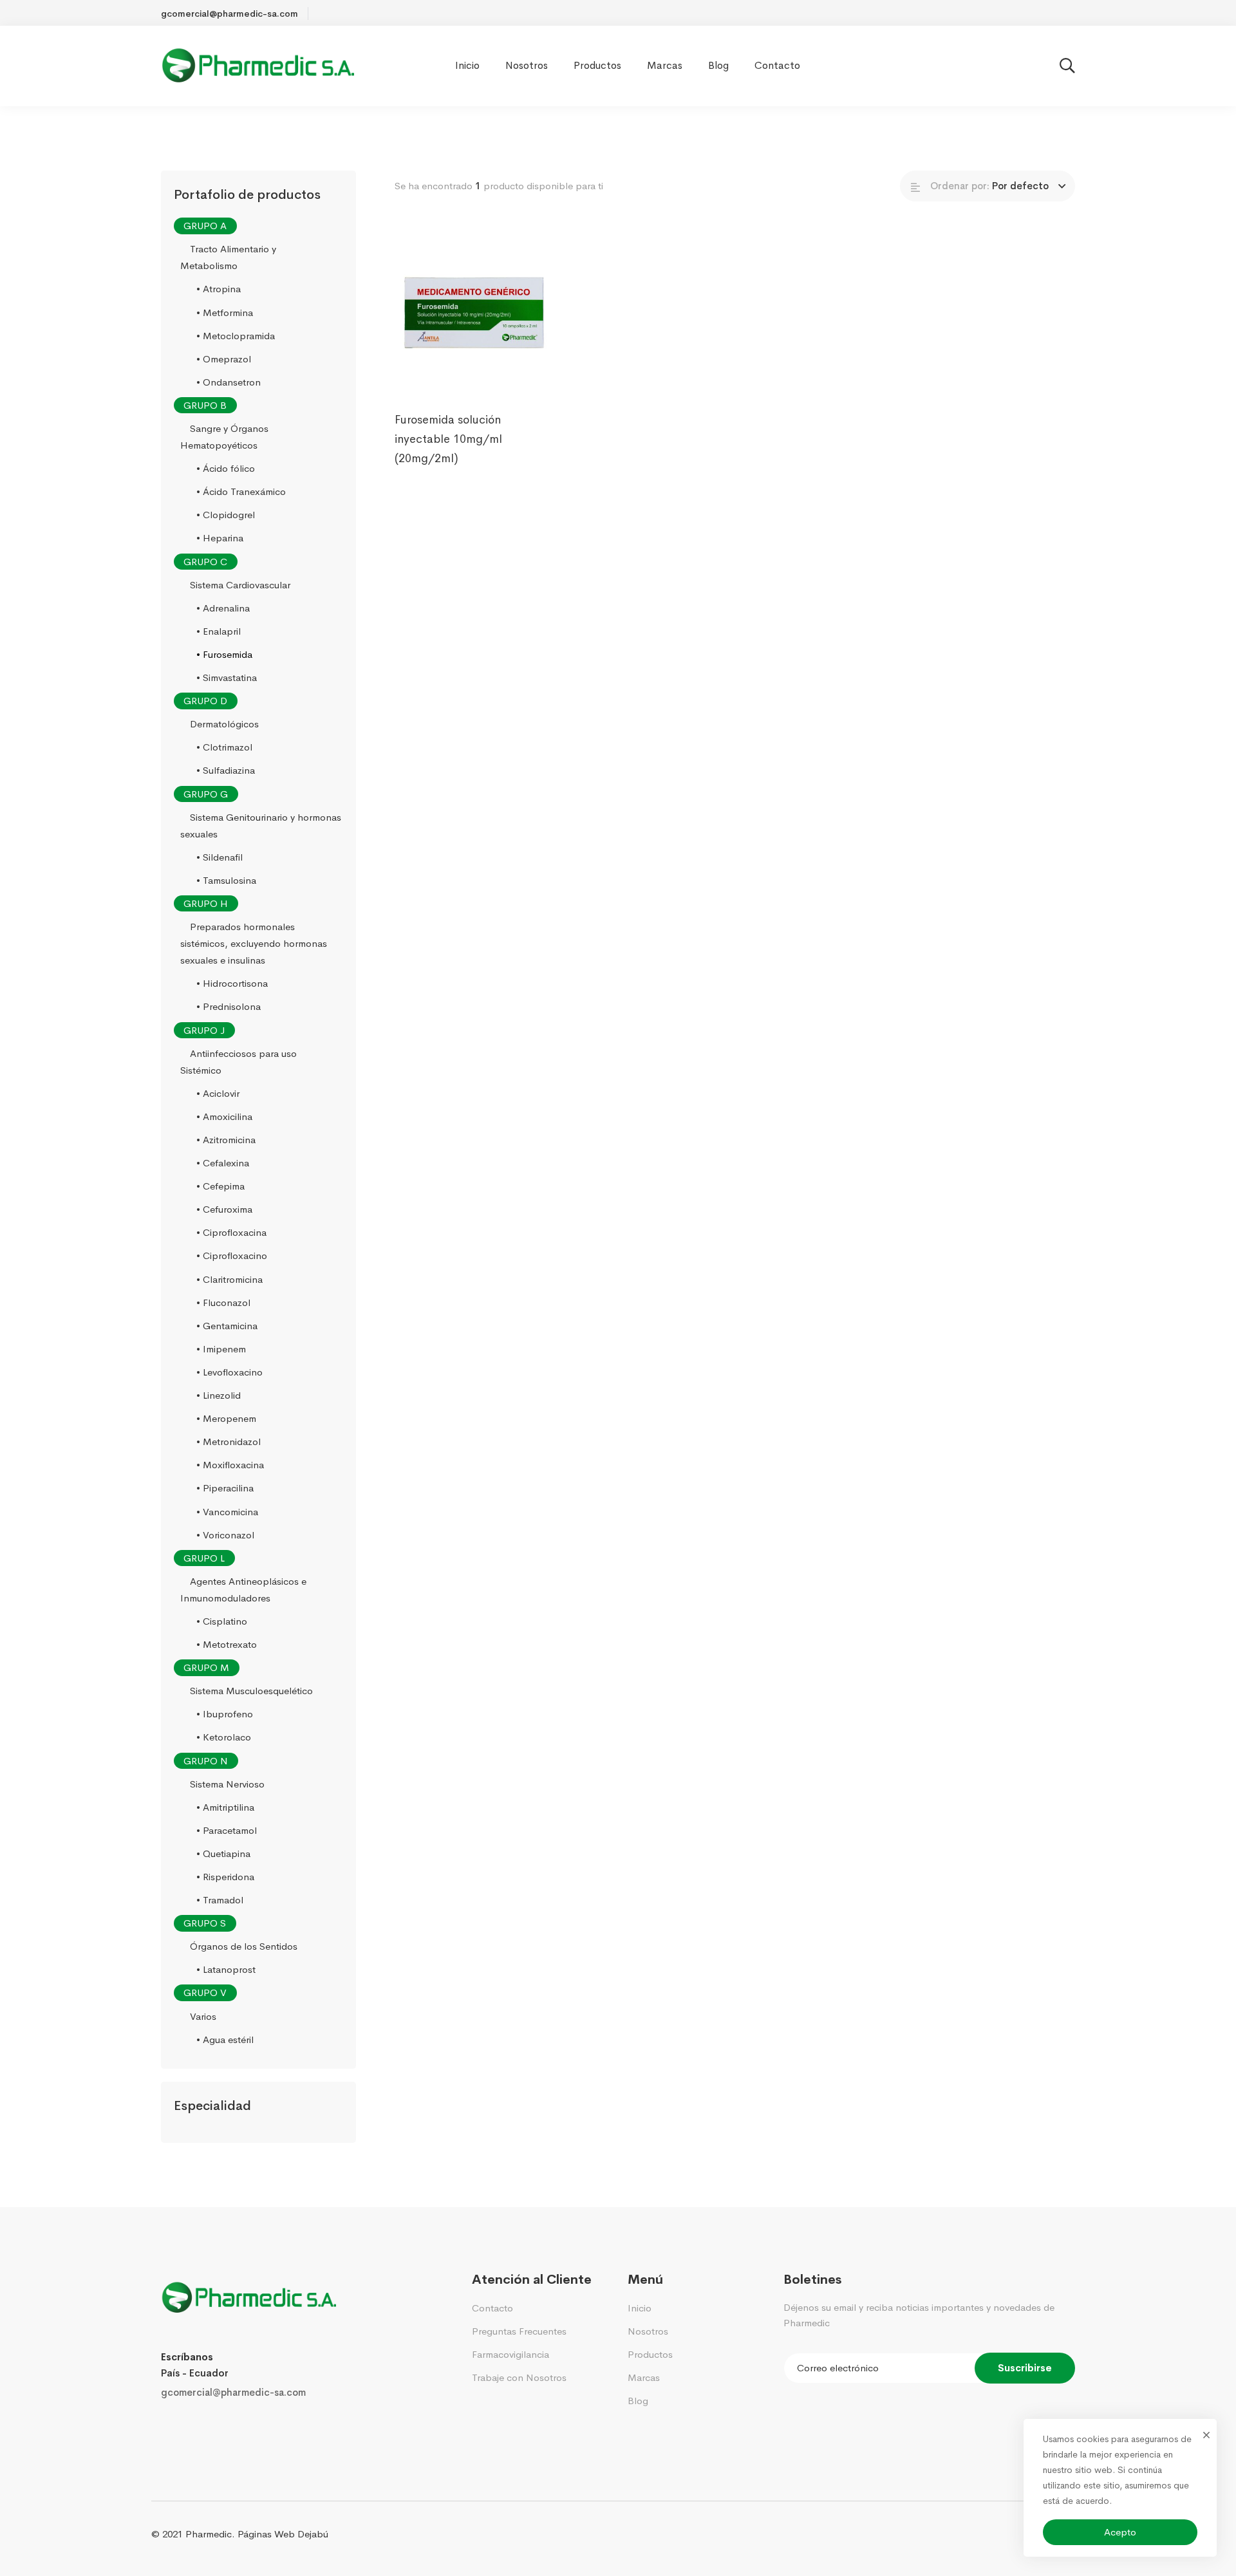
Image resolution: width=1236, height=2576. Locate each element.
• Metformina (225, 313)
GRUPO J (204, 1030)
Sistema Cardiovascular (240, 585)
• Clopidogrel (226, 515)
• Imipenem (221, 1349)
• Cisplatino (222, 1621)
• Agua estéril (225, 2039)
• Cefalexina (223, 1163)
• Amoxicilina (224, 1116)
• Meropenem (226, 1418)
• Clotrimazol (224, 748)
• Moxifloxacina (230, 1465)
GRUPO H (206, 903)
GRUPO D (205, 701)
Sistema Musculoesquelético (251, 1691)
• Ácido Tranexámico (241, 491)
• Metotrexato (227, 1644)
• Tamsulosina (226, 880)
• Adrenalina (223, 608)
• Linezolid (219, 1395)
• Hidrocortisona (232, 984)
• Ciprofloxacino (232, 1256)
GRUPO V (205, 1993)
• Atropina (219, 289)
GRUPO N (206, 1761)
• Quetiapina (223, 1853)
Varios (203, 2016)
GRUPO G (206, 794)
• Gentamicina (227, 1326)
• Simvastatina (227, 677)
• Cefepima (220, 1186)
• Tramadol (220, 1900)
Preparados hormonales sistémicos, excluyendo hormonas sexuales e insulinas (254, 943)
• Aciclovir (218, 1093)
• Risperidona (225, 1877)
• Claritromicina (229, 1279)
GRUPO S (205, 1923)
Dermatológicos (224, 724)
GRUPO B (205, 405)
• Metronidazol (229, 1442)
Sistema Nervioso (227, 1784)
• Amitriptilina (225, 1807)
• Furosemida (224, 654)
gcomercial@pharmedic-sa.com (233, 2392)
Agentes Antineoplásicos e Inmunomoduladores (243, 1590)
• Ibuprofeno (225, 1714)
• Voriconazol (225, 1535)
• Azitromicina (226, 1140)
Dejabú (313, 2534)
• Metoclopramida (236, 336)
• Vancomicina (227, 1512)
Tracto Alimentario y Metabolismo (228, 257)
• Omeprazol (224, 359)
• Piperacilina (225, 1489)
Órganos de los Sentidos (244, 1946)
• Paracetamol (227, 1830)
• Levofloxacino (229, 1372)
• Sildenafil (220, 857)
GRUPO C (205, 562)
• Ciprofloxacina (231, 1233)
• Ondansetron (229, 382)
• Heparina (220, 538)
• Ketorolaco (224, 1738)
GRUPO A (205, 226)
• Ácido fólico (226, 468)
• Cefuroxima (224, 1209)
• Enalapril (219, 631)
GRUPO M (206, 1667)
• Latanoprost (226, 1970)
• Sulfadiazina (226, 771)
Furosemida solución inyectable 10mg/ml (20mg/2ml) (448, 439)
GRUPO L (204, 1558)
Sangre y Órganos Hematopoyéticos (224, 437)
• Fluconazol (223, 1302)
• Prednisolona (229, 1007)
